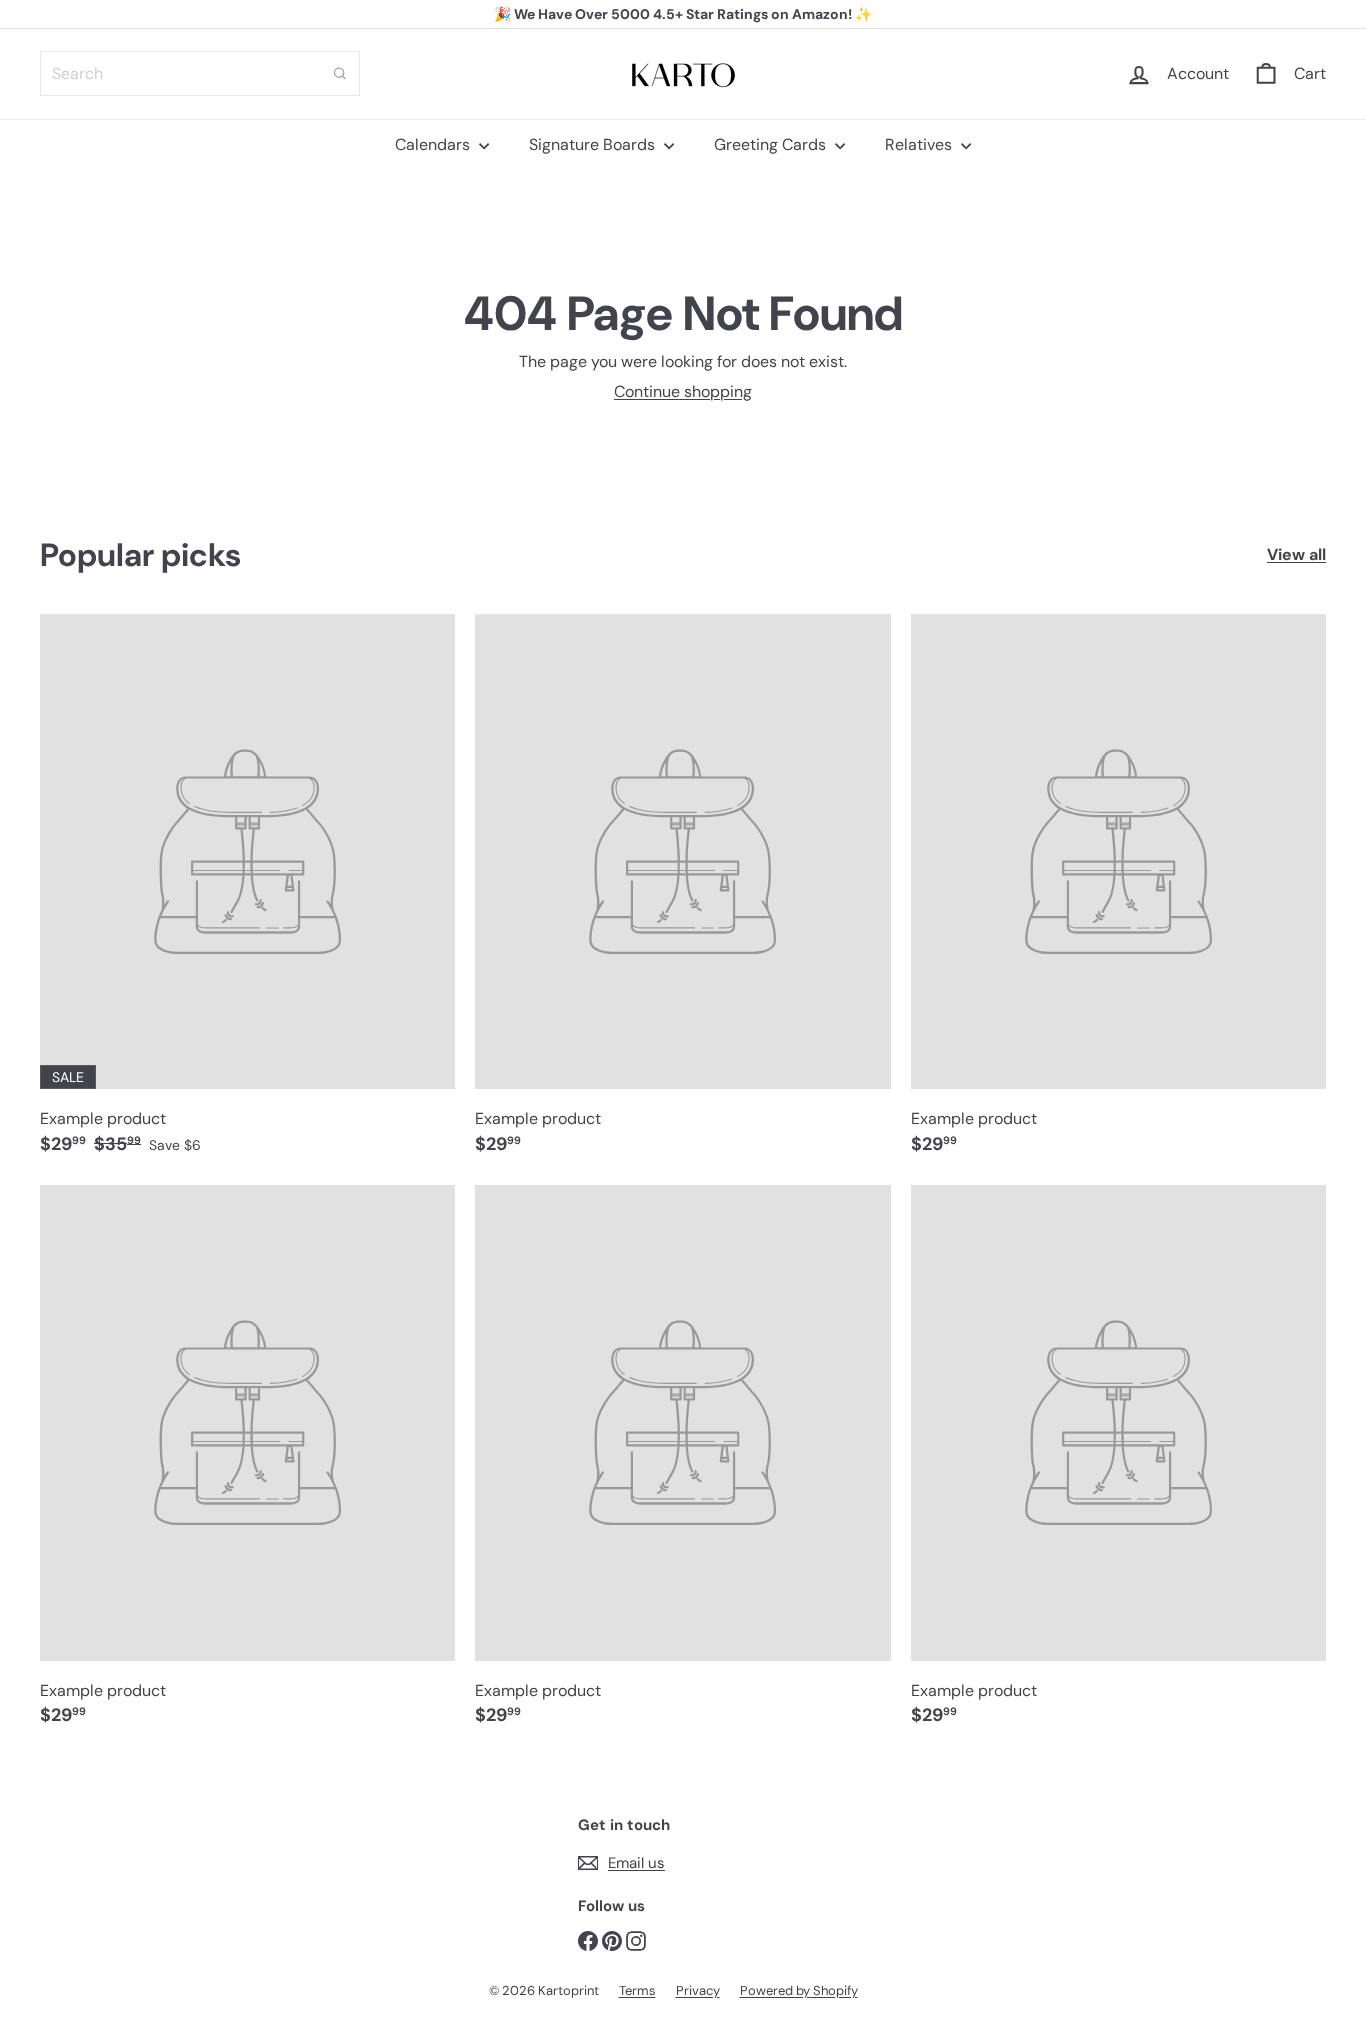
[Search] (340, 73)
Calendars (434, 144)
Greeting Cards (772, 144)
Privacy (698, 1990)
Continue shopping (683, 391)
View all (1296, 554)
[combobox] (200, 73)
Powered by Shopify (799, 1990)
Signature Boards (594, 144)
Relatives (920, 144)
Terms (637, 1990)
